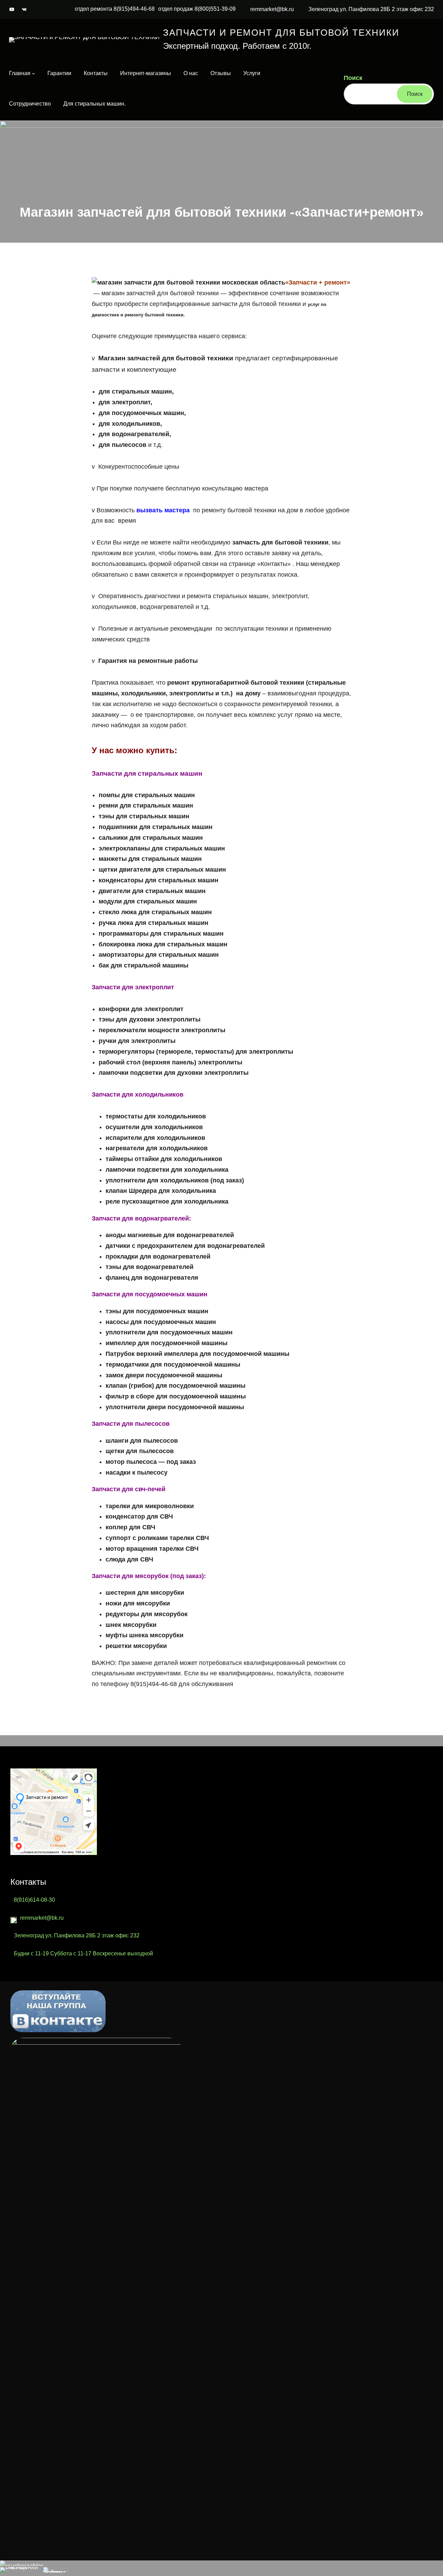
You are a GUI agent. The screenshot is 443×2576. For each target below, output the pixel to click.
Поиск (353, 78)
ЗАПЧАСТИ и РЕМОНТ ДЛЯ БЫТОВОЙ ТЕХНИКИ (281, 33)
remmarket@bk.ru (272, 9)
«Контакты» (274, 564)
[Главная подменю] (34, 73)
